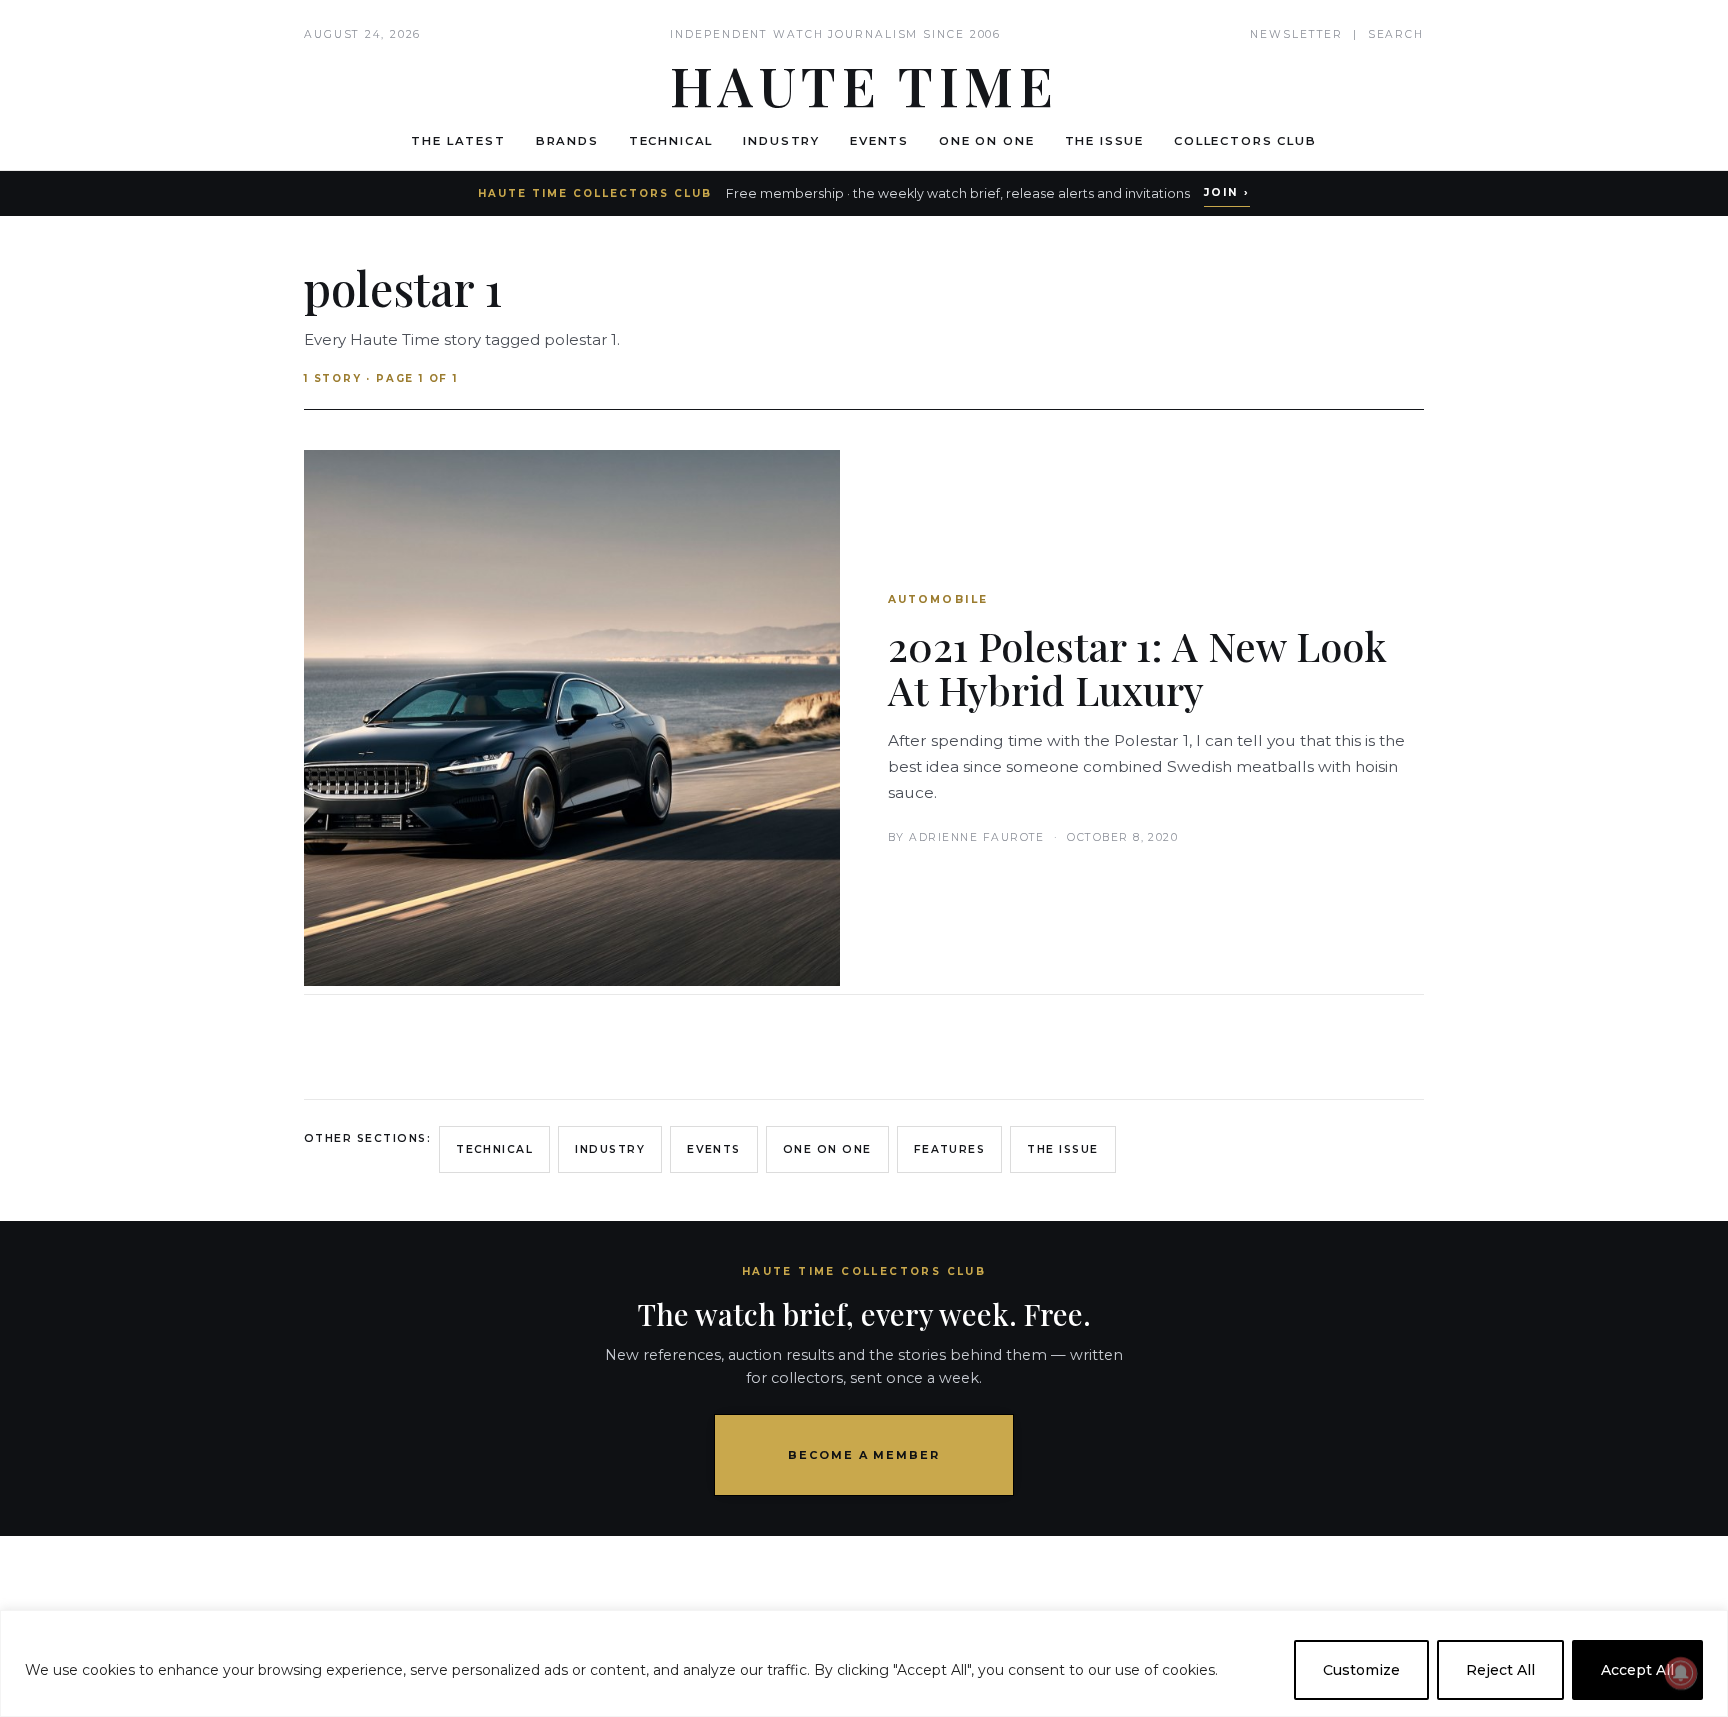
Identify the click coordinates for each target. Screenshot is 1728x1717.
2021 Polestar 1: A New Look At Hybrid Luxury (1137, 667)
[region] (864, 1663)
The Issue (1105, 141)
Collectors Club (1245, 141)
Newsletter (1296, 34)
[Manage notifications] (1681, 1673)
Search (1396, 34)
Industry (781, 141)
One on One (986, 141)
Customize (1361, 1670)
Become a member (864, 1455)
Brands (567, 141)
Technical (671, 141)
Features (950, 1149)
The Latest (458, 141)
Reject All (1500, 1670)
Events (879, 141)
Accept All (1637, 1670)
